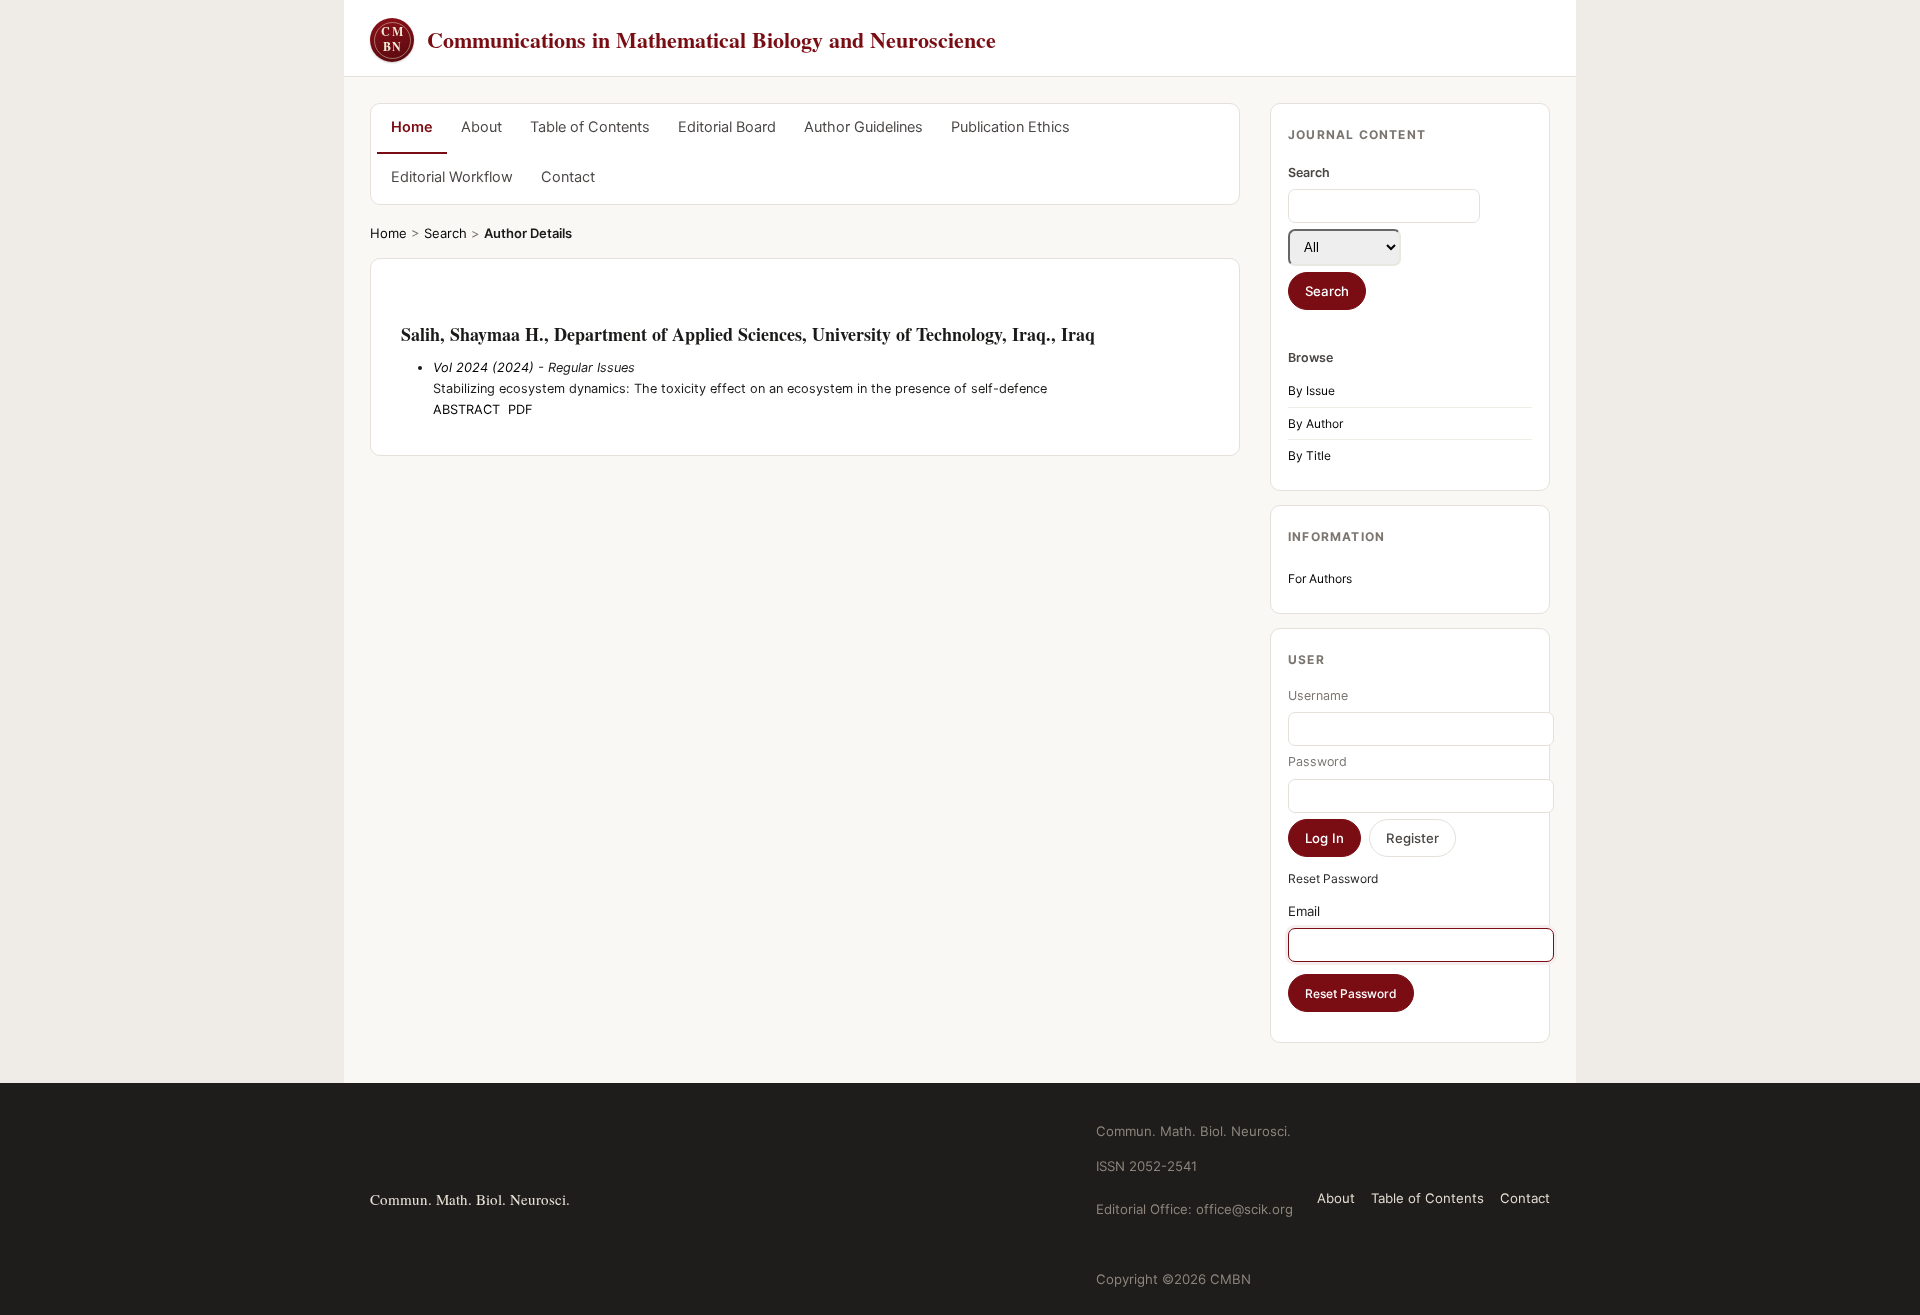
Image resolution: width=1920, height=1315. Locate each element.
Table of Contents (590, 127)
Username (1318, 695)
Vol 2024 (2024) (483, 367)
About (481, 127)
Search (445, 233)
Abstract (466, 409)
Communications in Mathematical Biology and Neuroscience (688, 39)
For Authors (1320, 578)
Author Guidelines (863, 127)
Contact (568, 177)
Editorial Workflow (452, 177)
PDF (520, 409)
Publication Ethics (1010, 127)
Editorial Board (727, 127)
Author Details (528, 233)
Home (412, 127)
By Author (1315, 423)
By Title (1309, 455)
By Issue (1311, 390)
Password (1317, 761)
